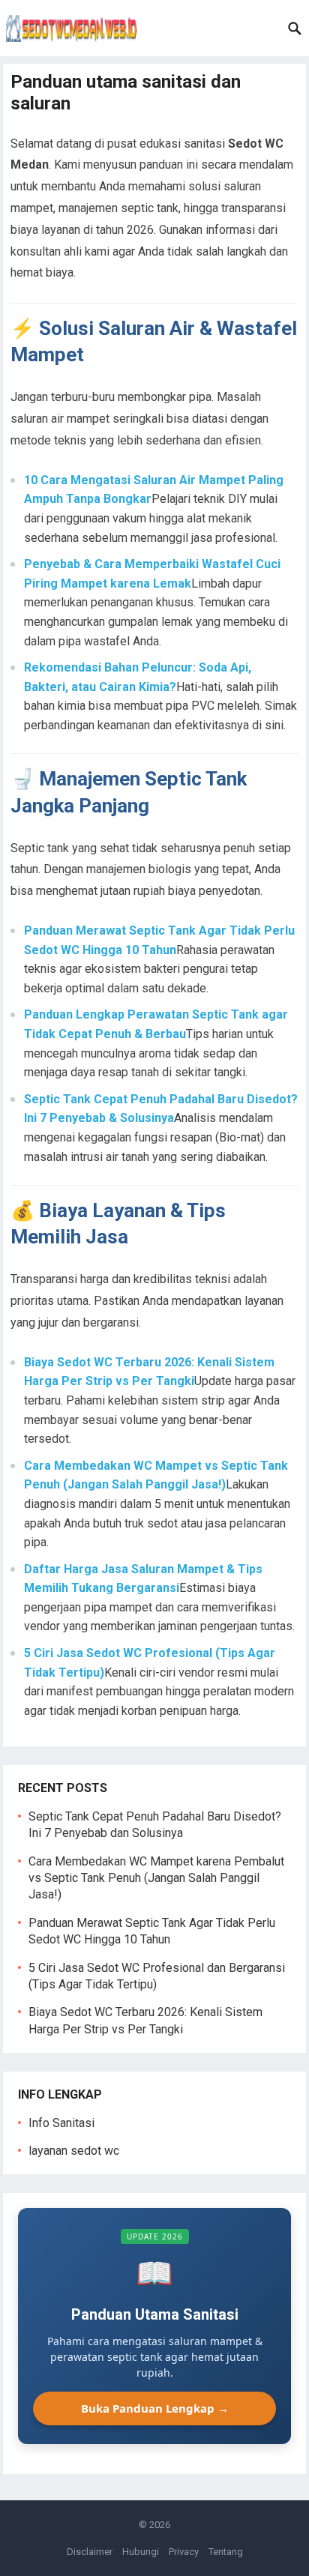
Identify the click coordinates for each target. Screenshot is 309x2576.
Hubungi (141, 2552)
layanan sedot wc (74, 2151)
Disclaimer (90, 2552)
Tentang (226, 2552)
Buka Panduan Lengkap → (155, 2408)
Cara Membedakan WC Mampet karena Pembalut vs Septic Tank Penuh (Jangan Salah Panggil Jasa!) (156, 1878)
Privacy (184, 2552)
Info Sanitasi (61, 2123)
